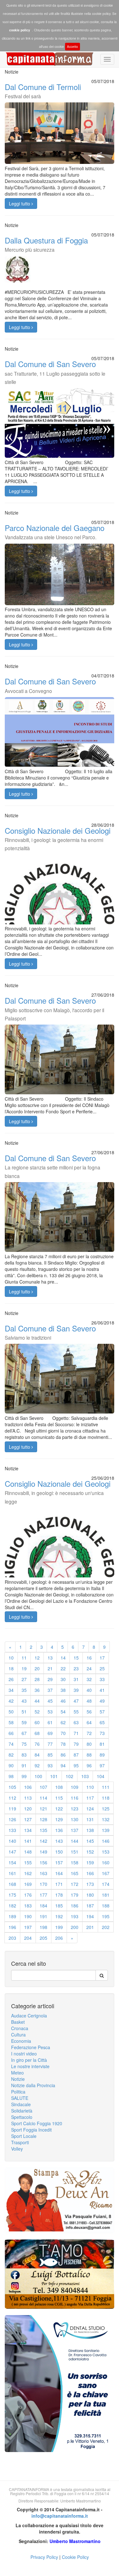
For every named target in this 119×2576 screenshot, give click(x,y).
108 (59, 1787)
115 (59, 1798)
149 (43, 1852)
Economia (21, 2041)
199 (59, 1927)
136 (59, 1830)
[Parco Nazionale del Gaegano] (60, 574)
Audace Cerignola (29, 2016)
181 (106, 1895)
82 (11, 1755)
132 (106, 1819)
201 (90, 1927)
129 (59, 1819)
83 (24, 1755)
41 (102, 1690)
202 (106, 1927)
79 (76, 1744)
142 (43, 1841)
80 (89, 1744)
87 (76, 1755)
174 (106, 1884)
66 (11, 1733)
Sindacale (21, 2104)
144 (75, 1841)
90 (11, 1765)
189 (12, 1916)
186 (75, 1906)
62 (63, 1722)
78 (63, 1744)
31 (76, 1679)
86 (63, 1755)
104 (101, 1776)
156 (43, 1862)
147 (12, 1852)
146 (106, 1841)
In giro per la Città (29, 2060)
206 (59, 1938)
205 (43, 1938)
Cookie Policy (75, 2557)
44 (37, 1701)
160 (106, 1862)
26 (11, 1679)
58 (11, 1722)
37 (50, 1690)
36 (37, 1690)
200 (75, 1927)
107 (43, 1787)
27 (24, 1679)
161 (12, 1873)
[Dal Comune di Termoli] (60, 133)
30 (63, 1679)
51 (24, 1712)
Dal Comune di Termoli (43, 90)
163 (43, 1873)
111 (106, 1787)
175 (12, 1895)
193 (75, 1916)
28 (37, 1679)
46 (63, 1701)
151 (75, 1852)
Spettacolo (22, 2117)
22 (63, 1668)
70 (63, 1733)
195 (106, 1916)
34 (11, 1690)
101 (54, 1776)
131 (90, 1819)
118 (106, 1798)
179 (75, 1895)
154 (12, 1862)
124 (90, 1809)
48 (89, 1701)
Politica (18, 2092)
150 (59, 1852)
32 (89, 1679)
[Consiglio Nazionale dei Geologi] (60, 909)
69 (50, 1733)
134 (28, 1830)
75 (24, 1744)
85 (50, 1755)
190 (28, 1916)
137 (75, 1830)
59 (24, 1722)
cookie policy (20, 30)
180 (90, 1895)
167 (106, 1873)
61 (50, 1722)
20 (37, 1668)
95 (76, 1765)
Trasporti (20, 2142)
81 (102, 1744)
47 (76, 1701)
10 (11, 1658)
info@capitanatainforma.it (60, 2516)
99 (24, 1776)
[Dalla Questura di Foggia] (60, 269)
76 (37, 1744)
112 (12, 1798)
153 (106, 1852)
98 (11, 1776)
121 (43, 1809)
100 (38, 1776)
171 (59, 1884)
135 (43, 1830)
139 (106, 1830)
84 (37, 1755)
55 (76, 1712)
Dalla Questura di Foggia (46, 244)
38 (63, 1690)
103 (85, 1776)
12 (37, 1658)
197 (28, 1927)
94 (63, 1765)
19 (24, 1668)
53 (50, 1712)
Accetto (73, 47)
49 (102, 1701)
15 (76, 1658)
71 (76, 1733)
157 (59, 1862)
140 (12, 1841)
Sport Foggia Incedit (31, 2130)
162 (28, 1873)
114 (43, 1798)
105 (12, 1787)
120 (28, 1809)
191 (43, 1916)
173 (90, 1884)
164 (59, 1873)
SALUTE (20, 2098)
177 (43, 1895)
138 (90, 1830)
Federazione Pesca (31, 2047)
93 (50, 1765)
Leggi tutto (20, 204)
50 (11, 1712)
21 (50, 1668)
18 (11, 1668)
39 (76, 1690)
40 (89, 1690)
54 (63, 1712)
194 (90, 1916)
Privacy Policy (44, 2557)
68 (37, 1733)
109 (75, 1787)
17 (102, 1658)
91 (24, 1765)
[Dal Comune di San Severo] (60, 1066)
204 (28, 1938)
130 (75, 1819)
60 (37, 1722)
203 (12, 1938)
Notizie (18, 2079)
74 (11, 1744)
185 (59, 1906)
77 (50, 1744)
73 (102, 1733)
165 (75, 1873)
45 (50, 1701)
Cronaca (20, 2028)
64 (89, 1722)
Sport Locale (24, 2136)
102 (69, 1776)
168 (12, 1884)
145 (90, 1841)
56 (89, 1712)
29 (50, 1679)
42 (11, 1701)
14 (63, 1658)
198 (43, 1927)
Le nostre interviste (30, 2066)
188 (106, 1906)
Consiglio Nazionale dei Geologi (58, 838)
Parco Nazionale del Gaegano (55, 531)
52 (37, 1712)
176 (28, 1895)
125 (106, 1809)
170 (43, 1884)
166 (90, 1873)
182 (12, 1906)
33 (102, 1679)
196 (12, 1927)
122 (59, 1809)
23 (76, 1668)
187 (90, 1906)
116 (75, 1798)
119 (12, 1809)
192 (59, 1916)
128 (43, 1819)
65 (102, 1722)
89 (102, 1755)
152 (90, 1852)
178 (59, 1895)
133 (12, 1830)
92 (37, 1765)
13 (50, 1658)
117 (90, 1798)
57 (102, 1712)
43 (24, 1701)
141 (28, 1841)
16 (89, 1658)
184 (43, 1906)
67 (24, 1733)
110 (90, 1787)
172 (75, 1884)
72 (89, 1733)
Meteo (17, 2073)
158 (75, 1862)
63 (76, 1722)
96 (89, 1765)
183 (28, 1906)
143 (59, 1841)
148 (28, 1852)
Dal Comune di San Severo (55, 372)
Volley (17, 2149)
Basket (18, 2022)
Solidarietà (22, 2111)
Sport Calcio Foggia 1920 (37, 2123)
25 (102, 1668)
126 (12, 1819)
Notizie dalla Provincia (33, 2085)
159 (90, 1862)
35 (24, 1690)
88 (89, 1755)
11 (24, 1658)
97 (102, 1765)
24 (89, 1668)
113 (28, 1798)
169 (28, 1884)
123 (75, 1809)
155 (28, 1862)
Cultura (18, 2035)
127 (28, 1819)
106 (28, 1787)
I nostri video (24, 2054)
